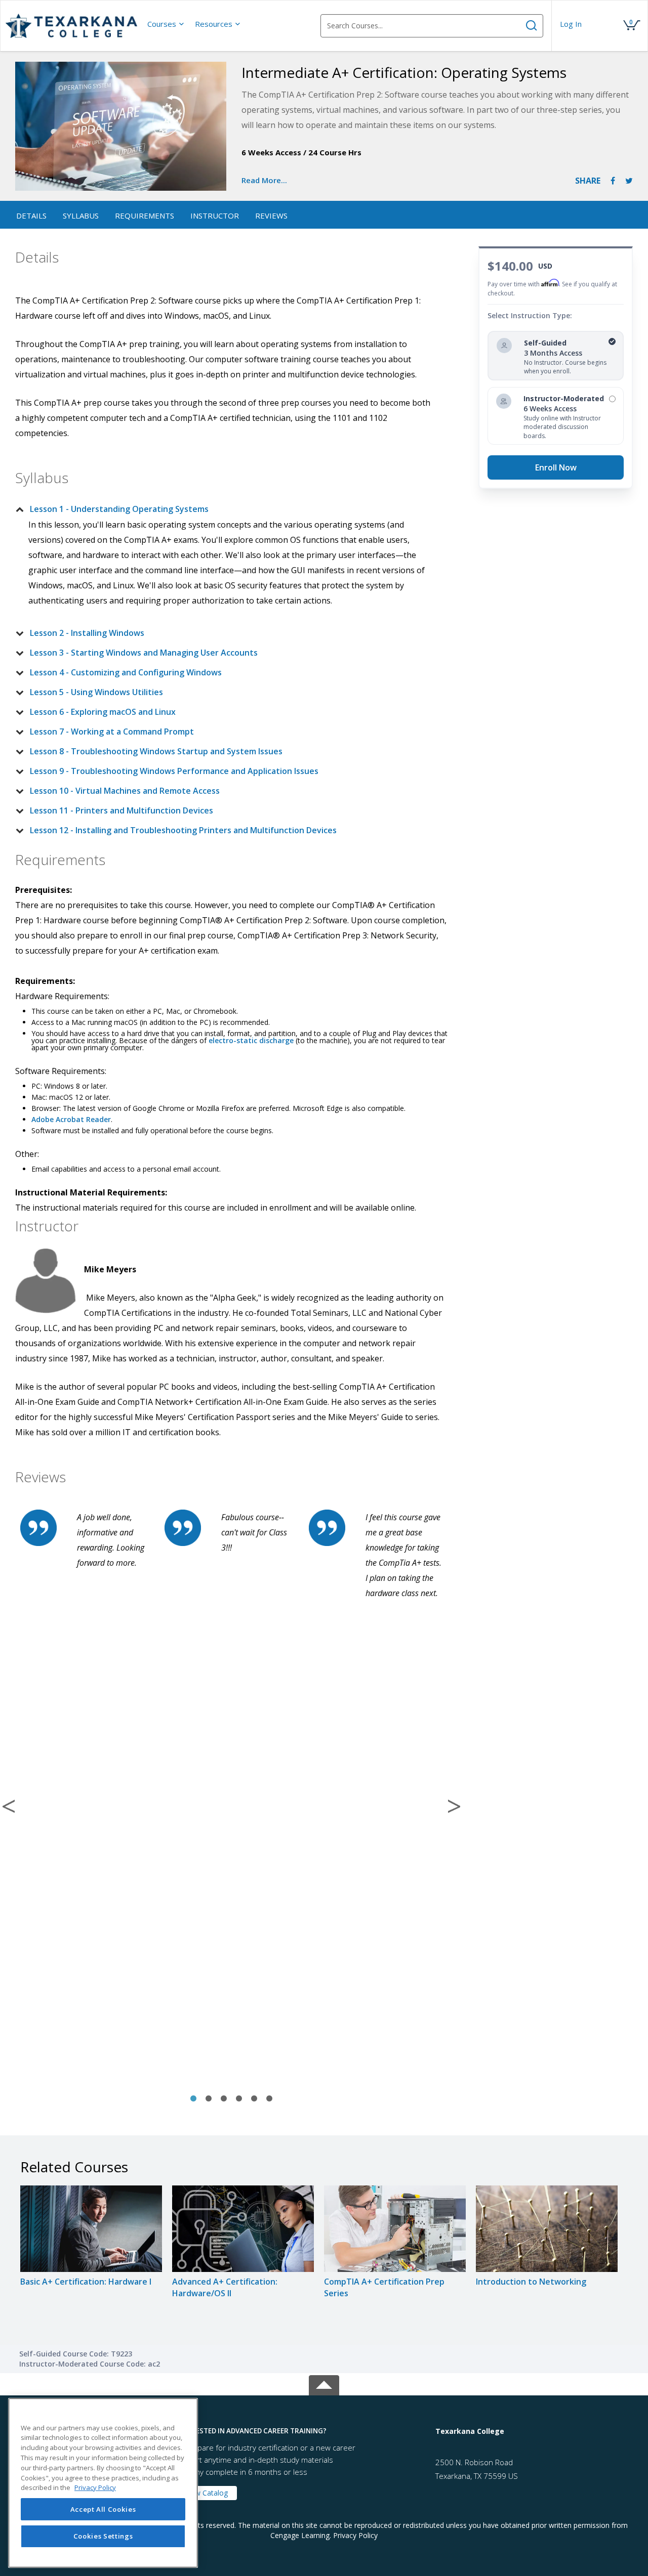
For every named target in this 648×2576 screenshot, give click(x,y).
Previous (9, 1806)
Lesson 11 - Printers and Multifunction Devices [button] (121, 810)
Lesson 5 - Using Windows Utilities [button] (96, 692)
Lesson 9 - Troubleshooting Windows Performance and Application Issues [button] (174, 771)
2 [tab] (209, 2099)
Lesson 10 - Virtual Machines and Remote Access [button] (125, 791)
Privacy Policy (355, 2535)
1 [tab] (193, 2099)
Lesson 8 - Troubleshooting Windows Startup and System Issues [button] (156, 751)
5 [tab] (254, 2099)
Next (454, 1806)
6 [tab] (269, 2099)
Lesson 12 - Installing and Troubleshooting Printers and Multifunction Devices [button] (183, 830)
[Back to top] (324, 2383)
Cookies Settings (103, 2537)
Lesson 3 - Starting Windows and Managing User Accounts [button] (144, 653)
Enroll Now (556, 467)
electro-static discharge (251, 1040)
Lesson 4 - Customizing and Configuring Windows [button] (126, 672)
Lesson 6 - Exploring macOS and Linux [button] (103, 712)
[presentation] (166, 24)
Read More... (264, 180)
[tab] (223, 509)
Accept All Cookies (103, 2509)
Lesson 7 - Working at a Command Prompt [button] (112, 732)
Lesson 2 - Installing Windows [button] (87, 633)
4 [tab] (239, 2099)
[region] (103, 2483)
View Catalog (207, 2493)
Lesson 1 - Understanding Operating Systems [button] (119, 509)
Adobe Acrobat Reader (71, 1119)
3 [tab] (224, 2099)
